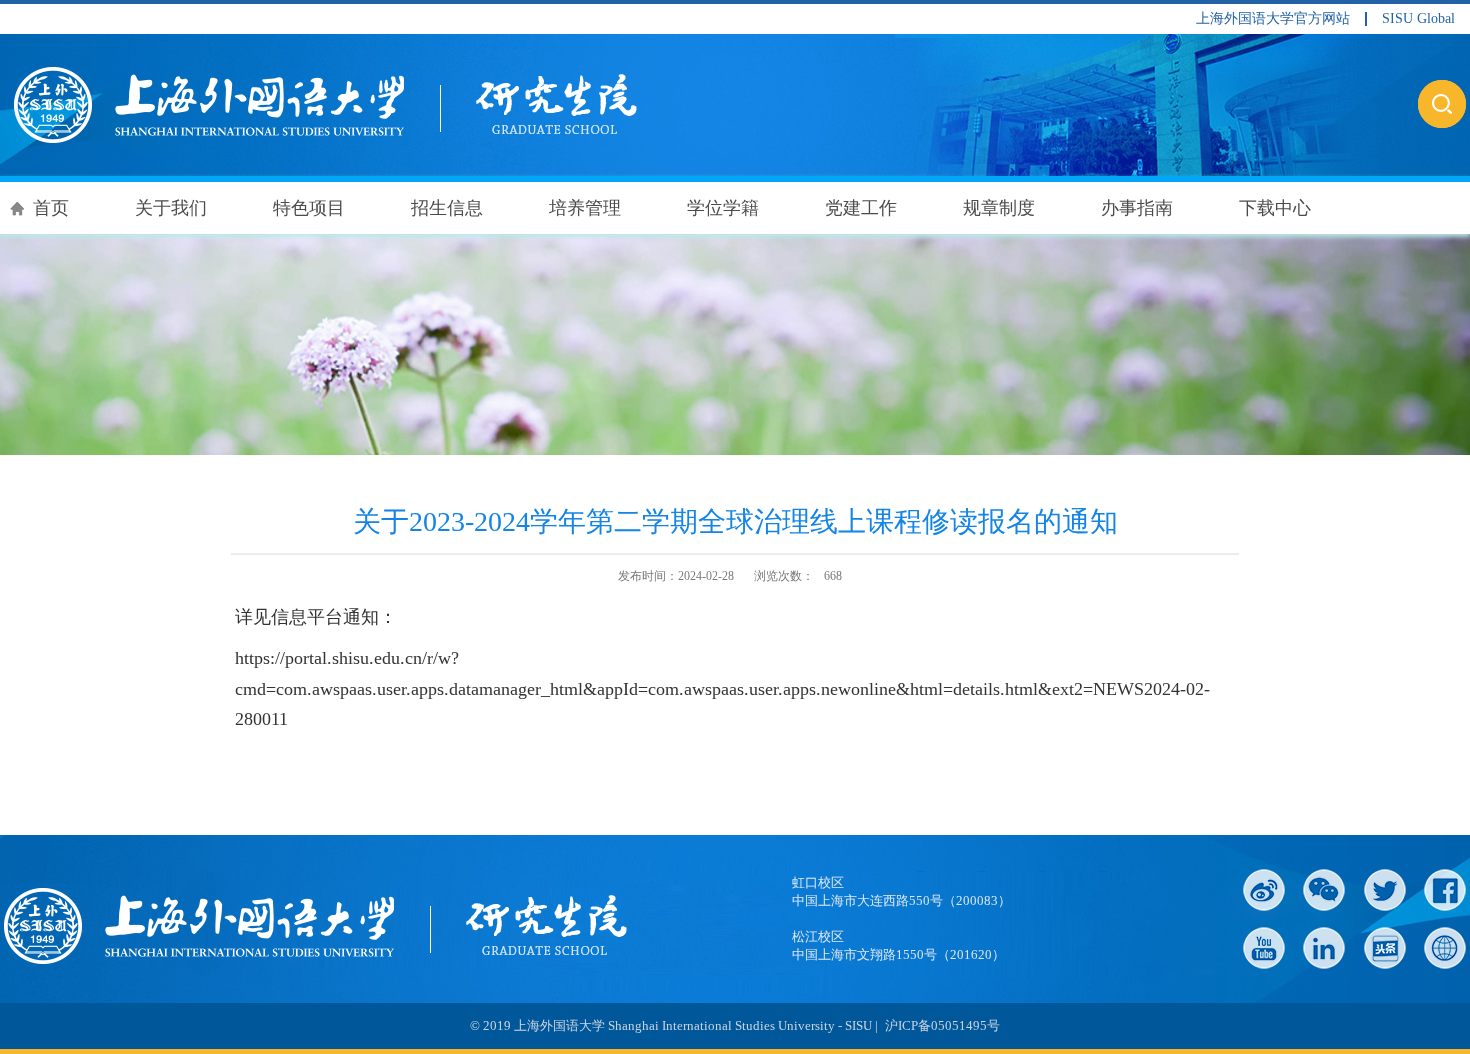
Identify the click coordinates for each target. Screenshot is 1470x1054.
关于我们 (171, 208)
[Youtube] (1264, 948)
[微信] (1324, 890)
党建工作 (861, 208)
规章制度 (999, 208)
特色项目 (309, 208)
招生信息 (447, 208)
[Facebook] (1445, 890)
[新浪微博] (1264, 890)
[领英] (1324, 948)
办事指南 (1137, 208)
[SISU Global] (1445, 948)
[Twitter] (1385, 890)
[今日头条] (1385, 948)
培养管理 (585, 208)
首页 (51, 208)
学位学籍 (723, 208)
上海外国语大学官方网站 (1273, 19)
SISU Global (1418, 19)
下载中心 (1275, 208)
